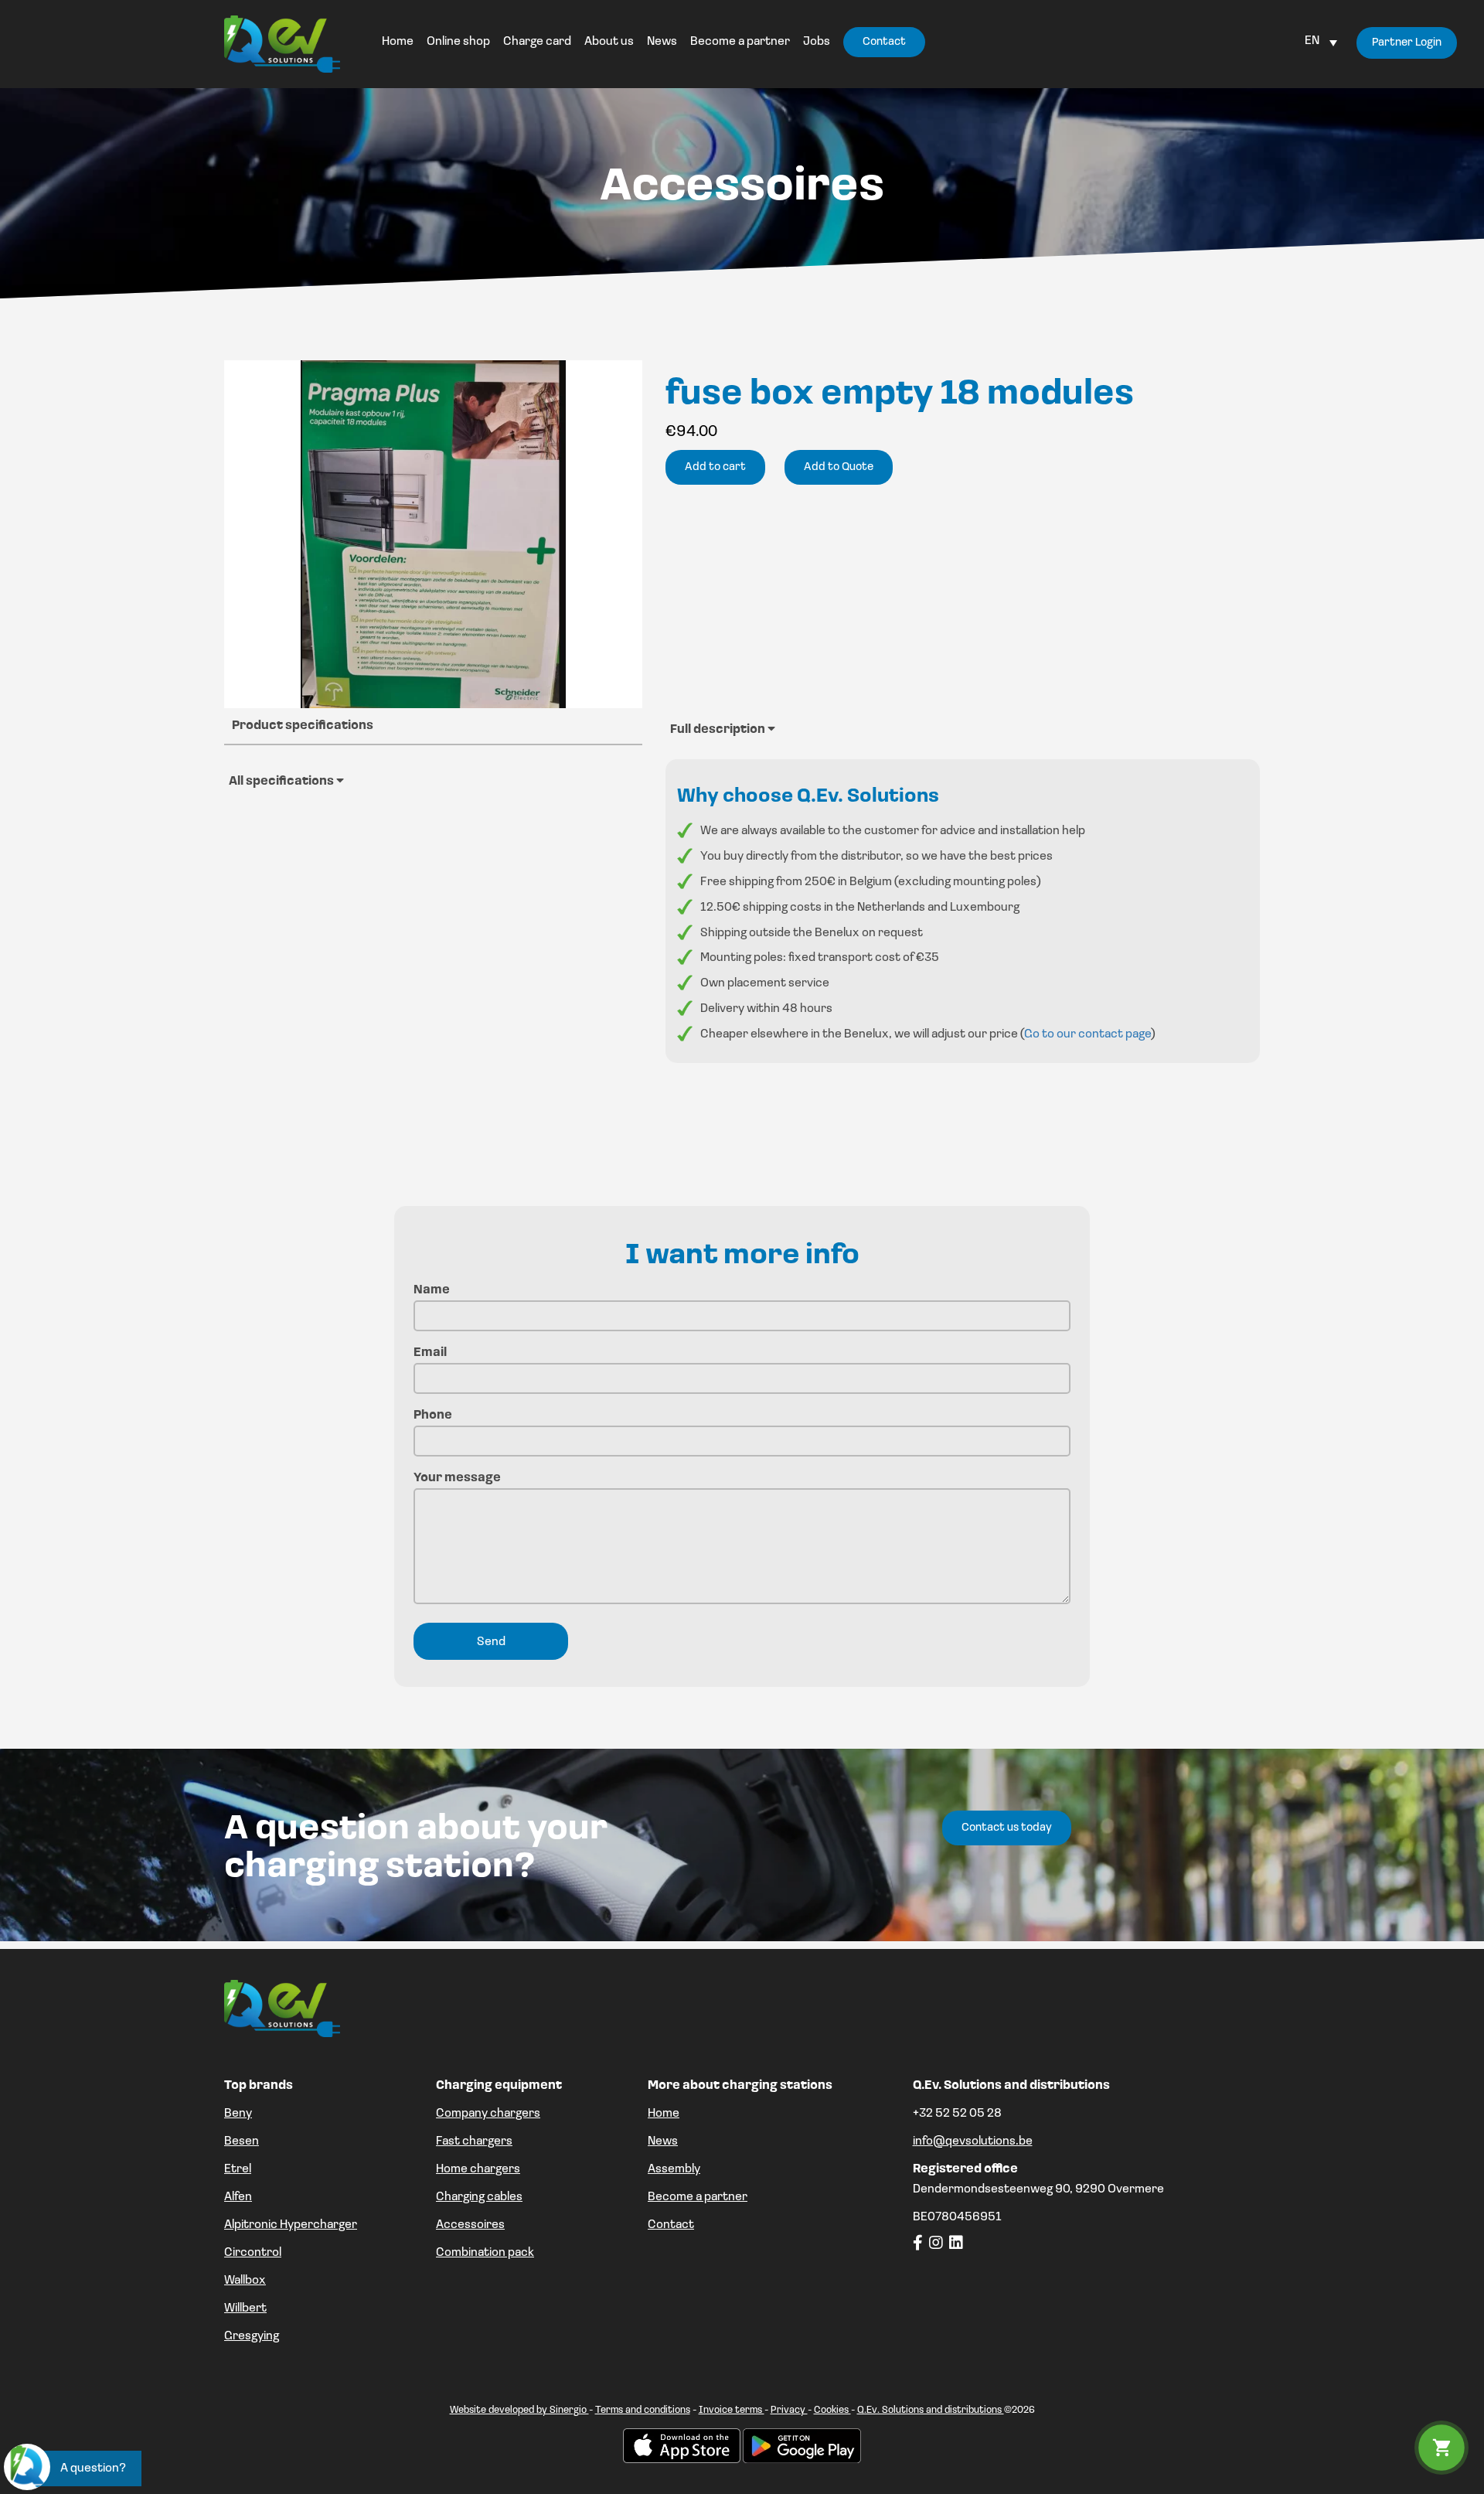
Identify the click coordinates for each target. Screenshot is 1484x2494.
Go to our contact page (1087, 1034)
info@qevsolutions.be (973, 2141)
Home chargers (478, 2169)
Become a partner (698, 2197)
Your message (457, 1478)
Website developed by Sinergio (519, 2410)
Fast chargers (474, 2141)
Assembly (674, 2169)
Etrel (238, 2169)
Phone (433, 1416)
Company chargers (488, 2114)
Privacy (789, 2410)
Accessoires (470, 2225)
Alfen (238, 2197)
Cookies (832, 2410)
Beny (238, 2114)
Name (432, 1290)
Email (430, 1353)
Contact (671, 2225)
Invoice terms (732, 2410)
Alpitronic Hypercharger (291, 2225)
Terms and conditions (643, 2410)
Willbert (245, 2308)
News (663, 2141)
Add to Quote (839, 467)
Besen (242, 2141)
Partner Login (1407, 43)
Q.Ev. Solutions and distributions (931, 2410)
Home (664, 2114)
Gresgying (252, 2336)
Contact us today (1007, 1828)
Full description (719, 730)
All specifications (283, 782)
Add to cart (715, 467)
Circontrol (253, 2253)
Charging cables (479, 2197)
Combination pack (485, 2253)
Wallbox (245, 2281)
